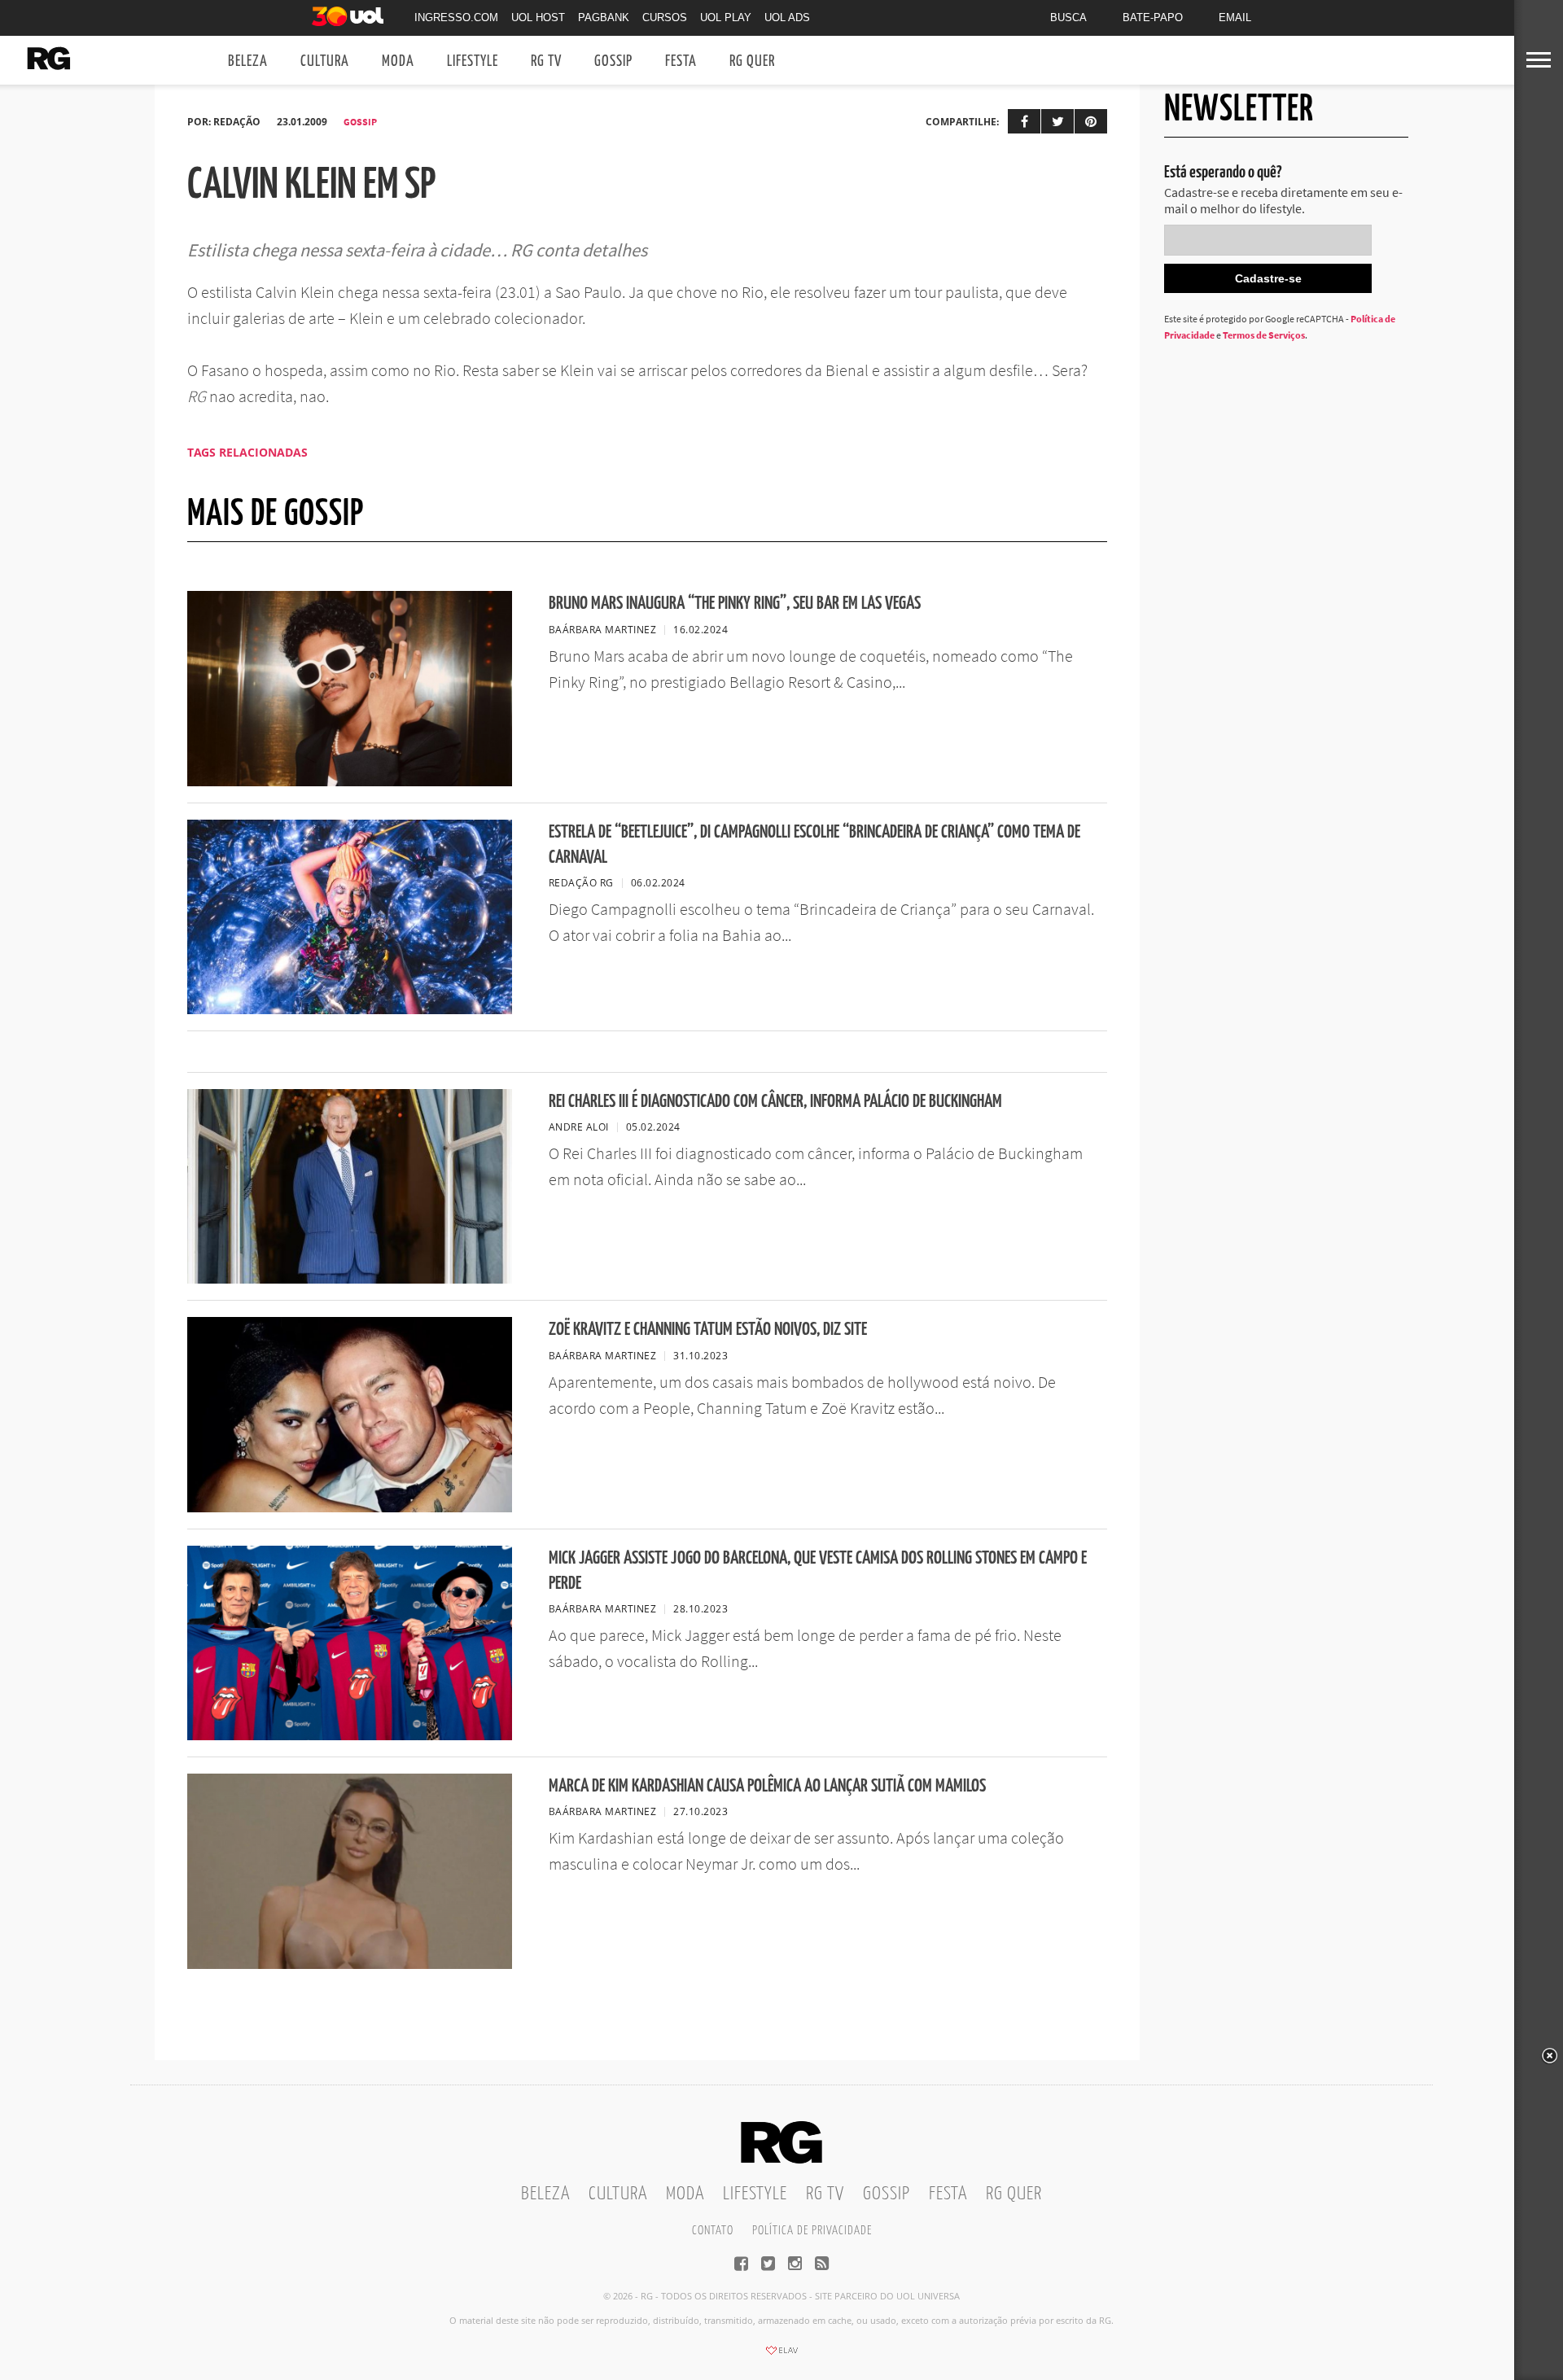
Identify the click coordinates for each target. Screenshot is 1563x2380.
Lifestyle (473, 61)
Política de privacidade (812, 2231)
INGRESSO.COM (456, 17)
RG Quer (752, 61)
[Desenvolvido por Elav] (781, 2356)
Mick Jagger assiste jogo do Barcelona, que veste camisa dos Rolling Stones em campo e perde (818, 1571)
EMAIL (1235, 17)
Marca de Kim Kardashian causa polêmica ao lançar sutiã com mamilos (767, 1786)
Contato (713, 2231)
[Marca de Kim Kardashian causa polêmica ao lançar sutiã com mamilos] (350, 1964)
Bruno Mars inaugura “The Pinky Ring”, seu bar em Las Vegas (735, 604)
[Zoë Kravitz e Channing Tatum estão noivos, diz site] (350, 1507)
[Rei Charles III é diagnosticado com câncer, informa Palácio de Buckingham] (350, 1279)
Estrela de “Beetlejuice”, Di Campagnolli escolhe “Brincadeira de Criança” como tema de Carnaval (814, 845)
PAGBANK (604, 17)
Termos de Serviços (1264, 335)
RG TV (546, 61)
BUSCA (1068, 17)
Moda (398, 61)
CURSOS (665, 17)
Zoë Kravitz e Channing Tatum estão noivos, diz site (708, 1330)
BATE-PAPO (1153, 17)
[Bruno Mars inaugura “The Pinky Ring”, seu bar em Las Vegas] (350, 781)
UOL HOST (538, 17)
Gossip (613, 61)
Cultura (325, 61)
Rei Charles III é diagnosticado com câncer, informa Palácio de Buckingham (775, 1102)
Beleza (248, 61)
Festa (681, 61)
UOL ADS (787, 17)
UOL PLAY (726, 17)
